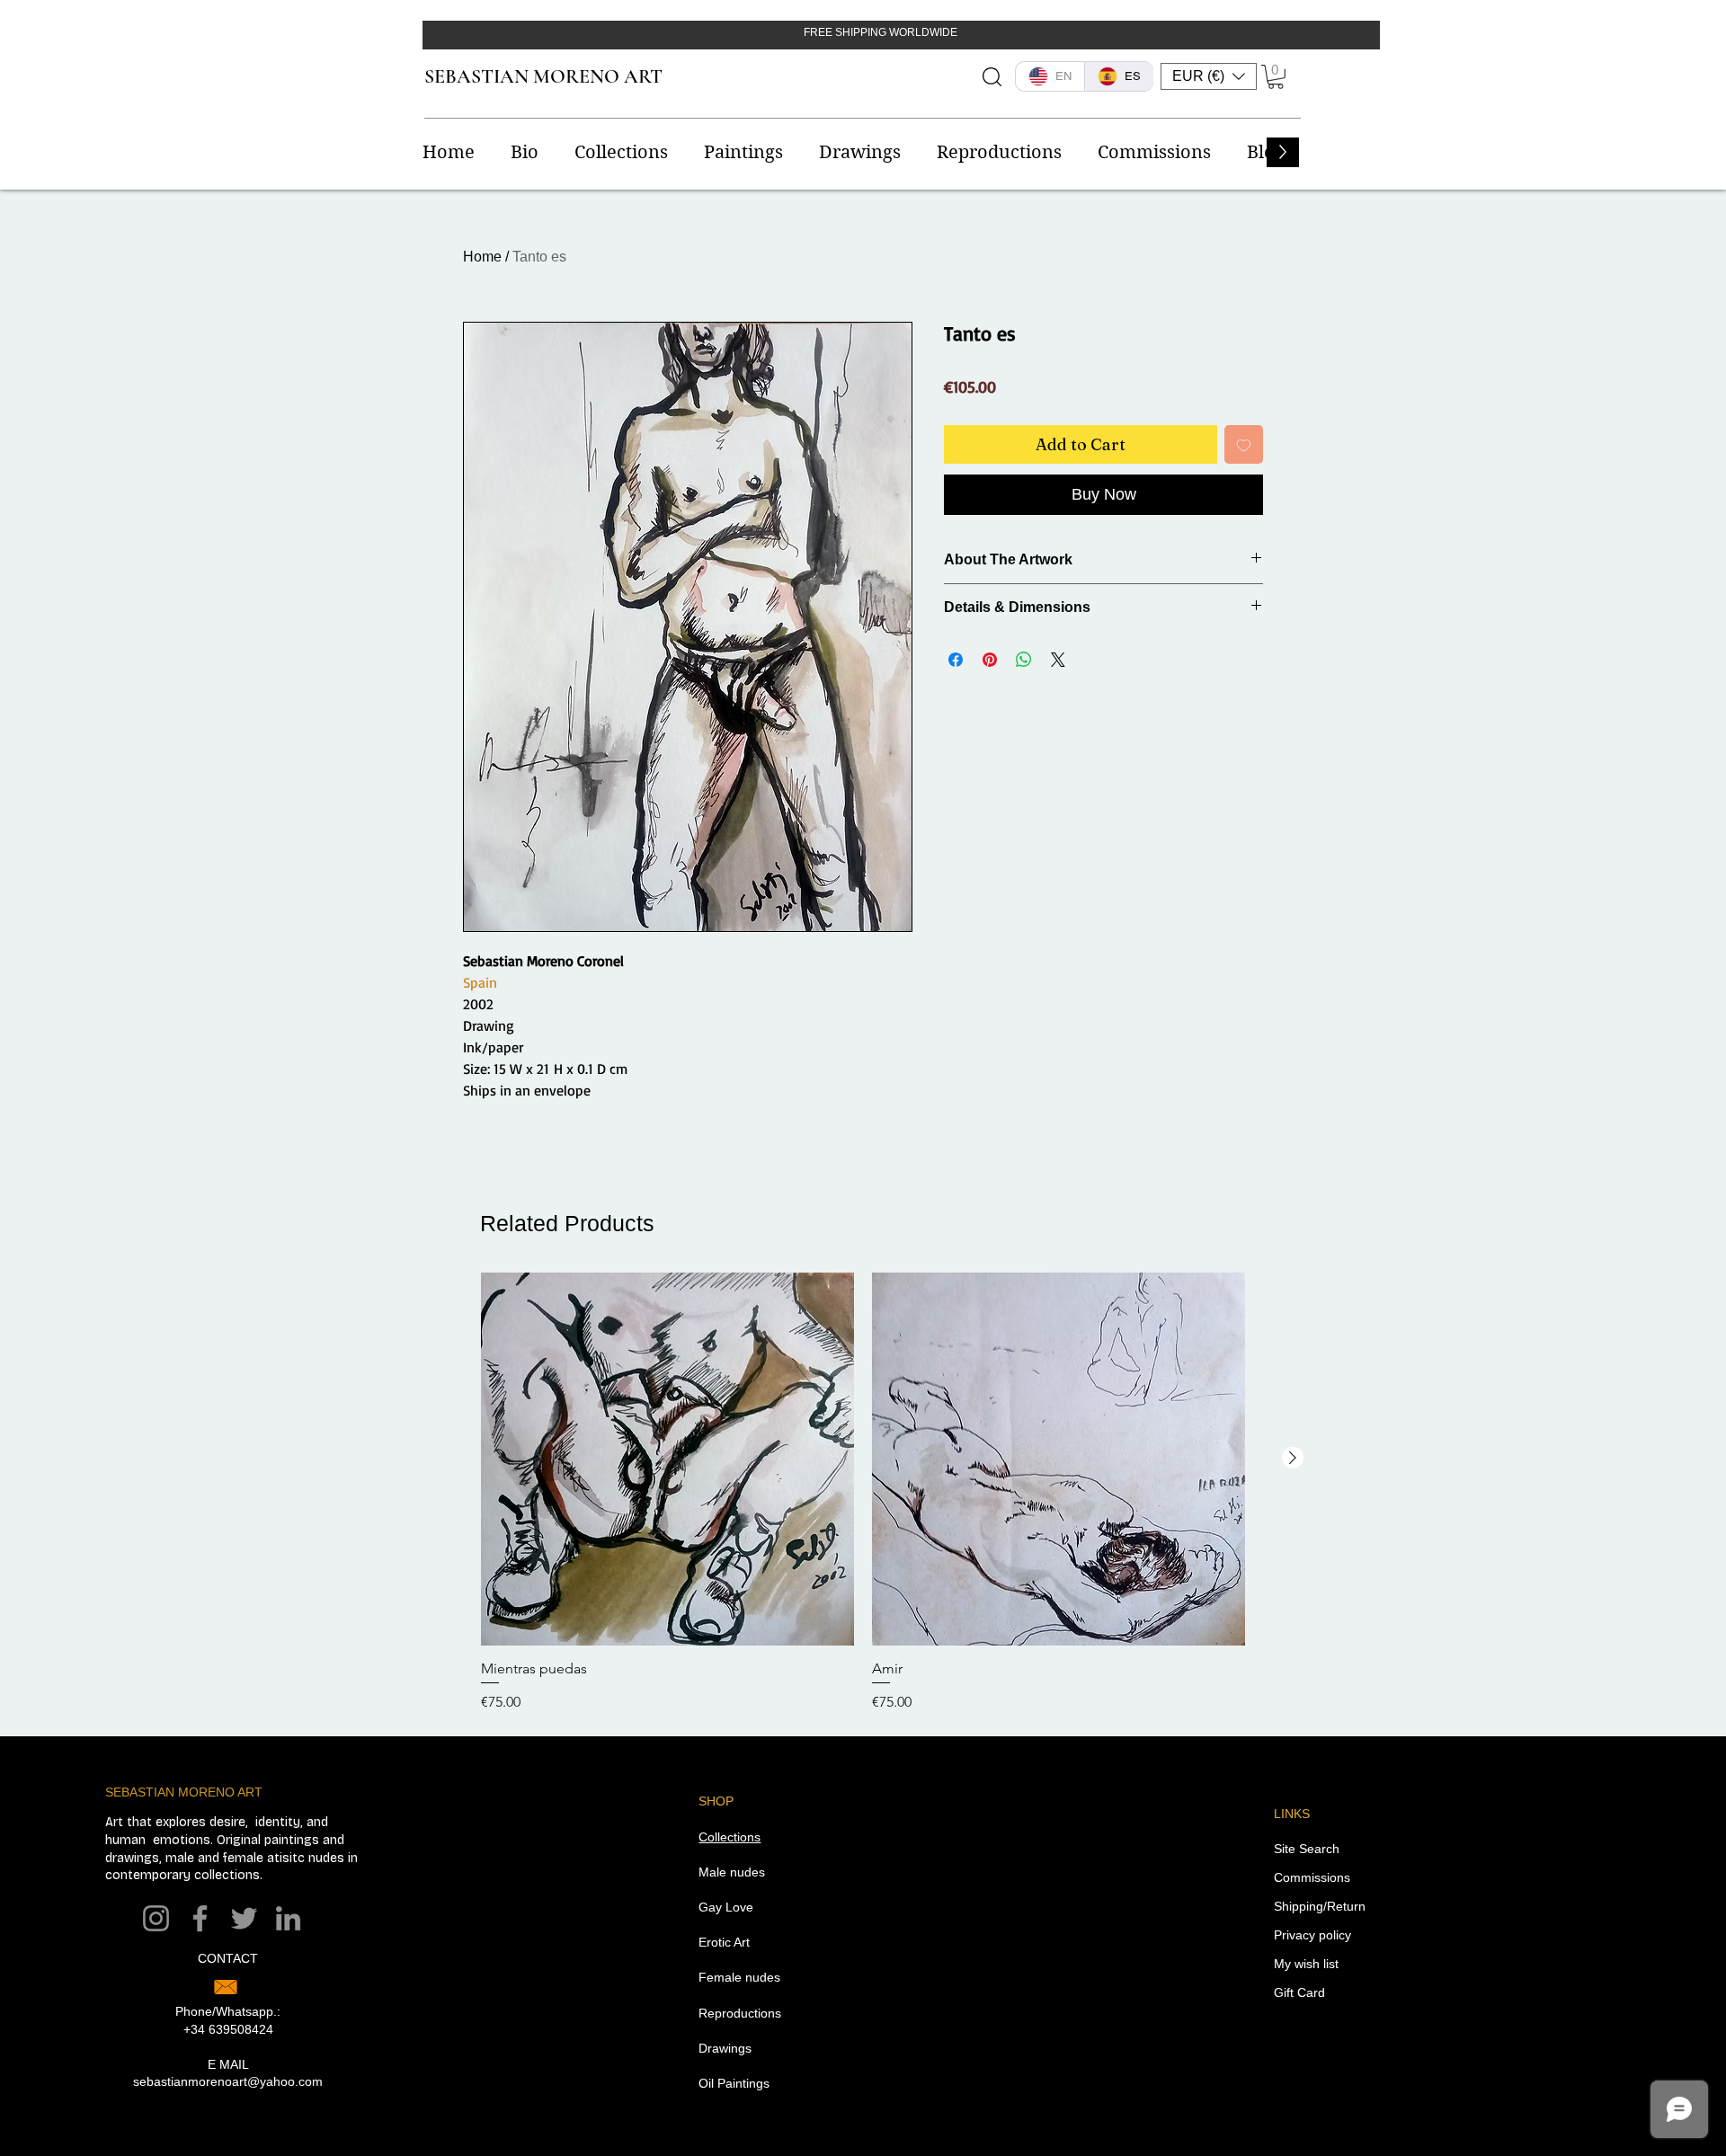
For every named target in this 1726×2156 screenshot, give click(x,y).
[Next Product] (1293, 1458)
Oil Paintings (734, 2083)
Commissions (1312, 1877)
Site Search (1307, 1849)
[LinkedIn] (288, 1918)
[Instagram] (156, 1918)
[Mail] (226, 1987)
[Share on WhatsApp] (1024, 660)
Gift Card (1299, 1992)
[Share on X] (1058, 660)
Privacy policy (1312, 1935)
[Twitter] (244, 1918)
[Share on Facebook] (956, 660)
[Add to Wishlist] (1244, 444)
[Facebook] (200, 1918)
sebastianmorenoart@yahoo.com (228, 2081)
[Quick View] (667, 1459)
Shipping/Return (1320, 1906)
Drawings (725, 2048)
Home (482, 257)
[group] (863, 1493)
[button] (1209, 76)
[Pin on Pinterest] (990, 660)
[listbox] (1209, 76)
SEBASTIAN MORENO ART (543, 76)
